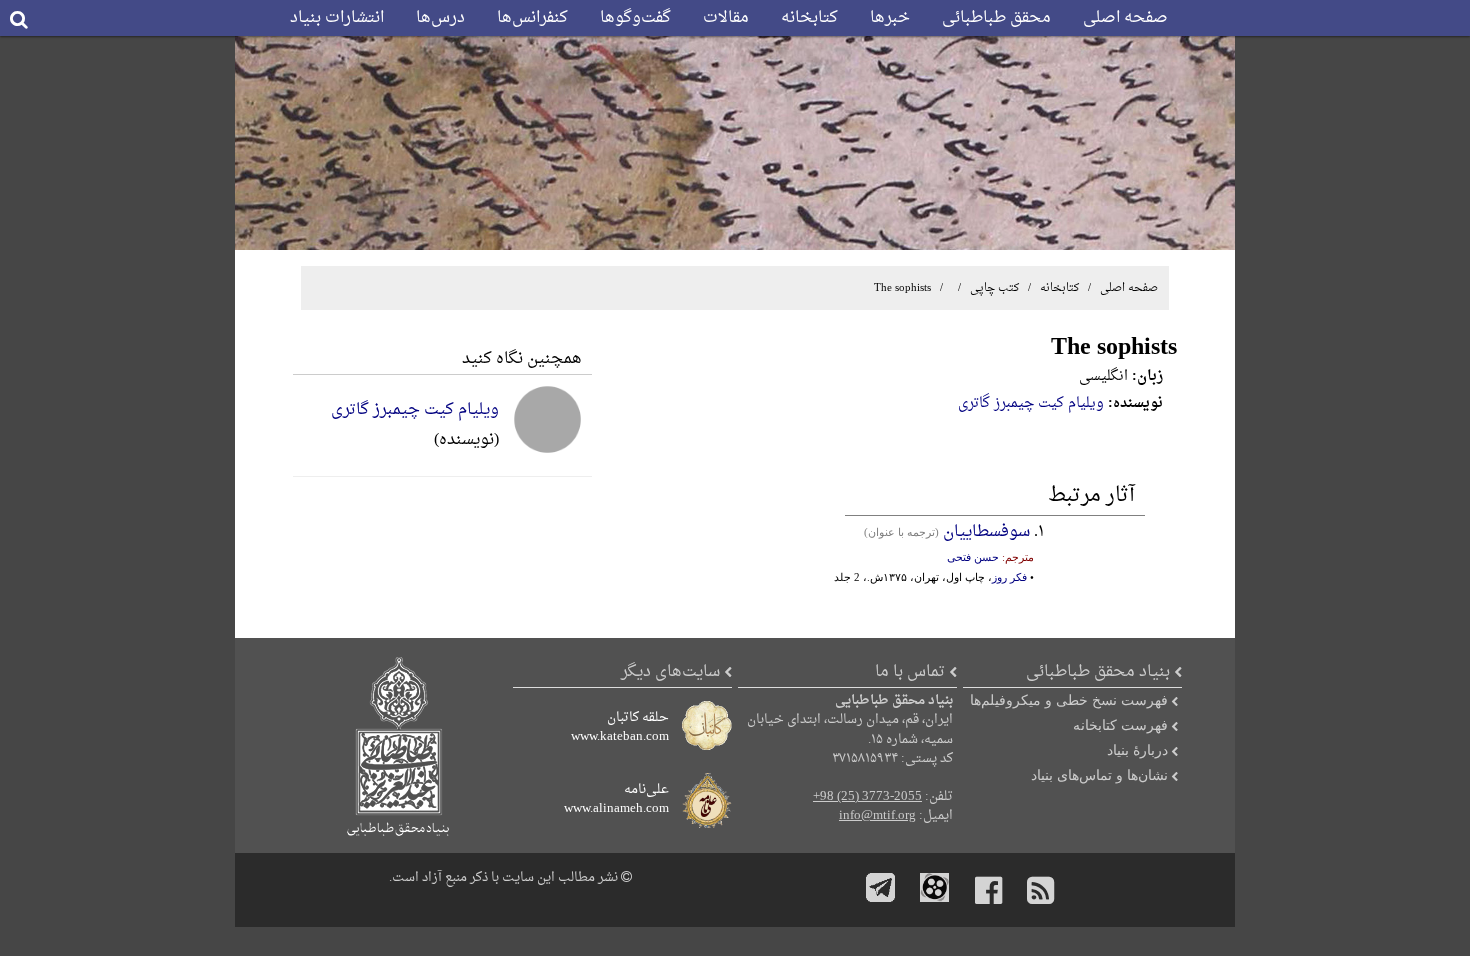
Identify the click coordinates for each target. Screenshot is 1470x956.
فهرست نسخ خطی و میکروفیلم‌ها (1069, 700)
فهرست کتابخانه (1120, 725)
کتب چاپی (994, 288)
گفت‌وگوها (635, 18)
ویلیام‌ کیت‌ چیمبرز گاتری (1031, 403)
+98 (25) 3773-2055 (867, 797)
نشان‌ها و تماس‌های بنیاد (1099, 775)
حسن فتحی (973, 557)
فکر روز (1009, 577)
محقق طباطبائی (996, 18)
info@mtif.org (877, 816)
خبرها (890, 18)
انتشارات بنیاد (337, 18)
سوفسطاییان (986, 532)
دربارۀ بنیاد (1137, 750)
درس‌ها (440, 18)
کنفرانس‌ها (532, 18)
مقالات (726, 18)
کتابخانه (809, 18)
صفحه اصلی (1125, 18)
